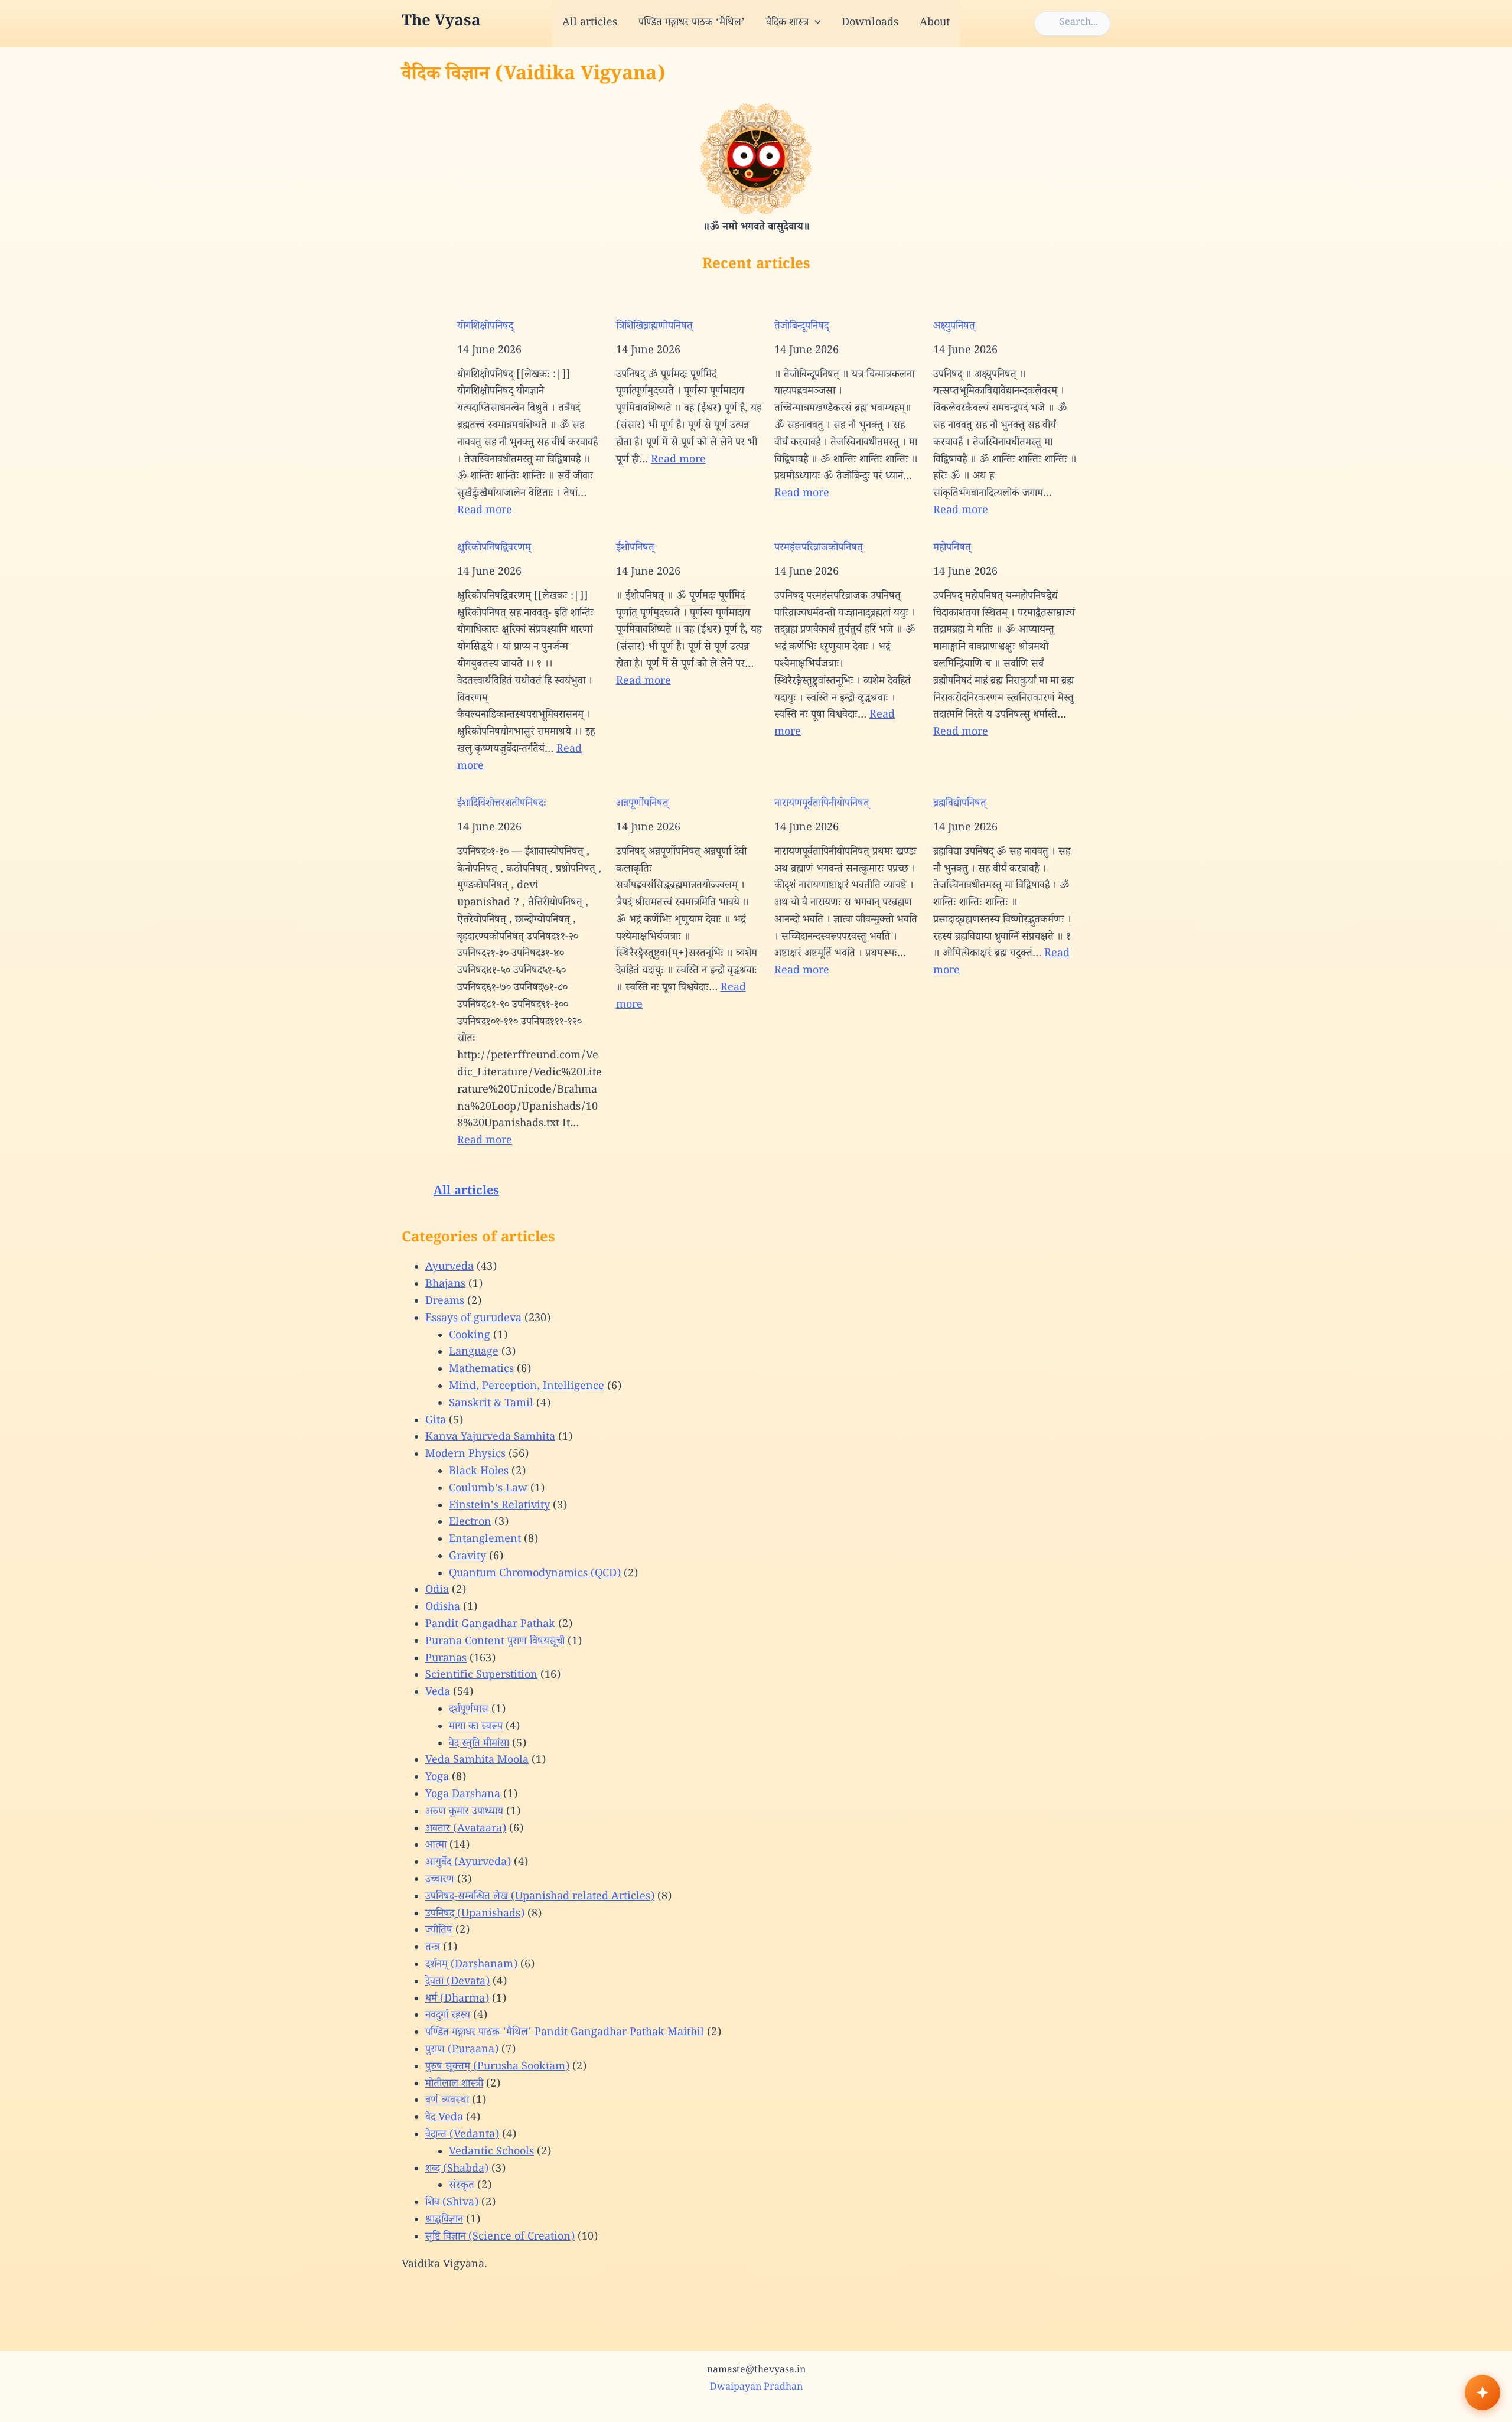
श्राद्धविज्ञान (444, 2221)
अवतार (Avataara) (466, 1830)
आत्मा (436, 1846)
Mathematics (481, 1370)
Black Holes (479, 1472)
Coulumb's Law (488, 1489)
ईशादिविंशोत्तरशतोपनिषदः (502, 804)
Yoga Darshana (463, 1795)
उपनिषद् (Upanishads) (475, 1915)
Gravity (467, 1557)
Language (474, 1353)
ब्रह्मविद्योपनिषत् (960, 804)
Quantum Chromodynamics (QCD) (535, 1575)
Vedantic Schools (491, 2153)
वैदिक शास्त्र (787, 24)
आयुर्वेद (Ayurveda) (468, 1863)
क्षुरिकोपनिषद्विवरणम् (494, 549)
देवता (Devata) (457, 1983)
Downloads (870, 24)
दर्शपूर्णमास (469, 1710)
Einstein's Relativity (499, 1507)
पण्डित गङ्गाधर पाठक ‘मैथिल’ (692, 24)
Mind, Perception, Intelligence (527, 1387)
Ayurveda (449, 1268)
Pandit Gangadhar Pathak (490, 1625)
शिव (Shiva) (452, 2203)
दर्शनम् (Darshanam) (471, 1965)
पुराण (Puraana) (462, 2051)
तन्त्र (433, 1948)
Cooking (470, 1336)
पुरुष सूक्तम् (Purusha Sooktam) (497, 2068)
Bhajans (445, 1285)
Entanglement (485, 1540)
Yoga (437, 1778)
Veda (438, 1693)
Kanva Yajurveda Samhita (490, 1438)
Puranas (446, 1660)
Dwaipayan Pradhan (756, 2388)
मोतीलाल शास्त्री (454, 2085)
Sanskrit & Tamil (491, 1404)
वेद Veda (444, 2118)
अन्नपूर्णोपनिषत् (642, 804)
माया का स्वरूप (476, 1727)
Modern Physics (465, 1455)
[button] (815, 24)
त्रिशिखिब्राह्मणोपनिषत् (654, 327)
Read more (485, 511)
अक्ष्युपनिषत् (954, 327)
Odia (437, 1591)
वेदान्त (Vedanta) (462, 2136)
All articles (590, 24)
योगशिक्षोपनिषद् (485, 327)
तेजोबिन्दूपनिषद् (801, 327)
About (935, 24)
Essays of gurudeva (473, 1319)
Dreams (445, 1302)
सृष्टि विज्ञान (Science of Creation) (500, 2238)
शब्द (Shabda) (457, 2170)
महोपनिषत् (952, 549)
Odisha (443, 1608)
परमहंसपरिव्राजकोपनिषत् (819, 549)
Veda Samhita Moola (477, 1761)
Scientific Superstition (481, 1676)
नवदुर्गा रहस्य (448, 2016)
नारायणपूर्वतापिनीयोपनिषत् (822, 804)
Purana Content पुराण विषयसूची (495, 1642)
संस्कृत (462, 2186)
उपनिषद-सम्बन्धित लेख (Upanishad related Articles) (540, 1898)
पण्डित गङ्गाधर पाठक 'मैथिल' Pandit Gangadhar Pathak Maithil (565, 2033)
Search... (1079, 23)
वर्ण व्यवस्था (447, 2101)
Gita (436, 1422)
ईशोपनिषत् (635, 549)
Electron (470, 1523)
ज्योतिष (439, 1931)
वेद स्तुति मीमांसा (479, 1745)
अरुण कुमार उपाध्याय (464, 1813)
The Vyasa (441, 23)
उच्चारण (440, 1880)
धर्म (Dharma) (457, 2000)
